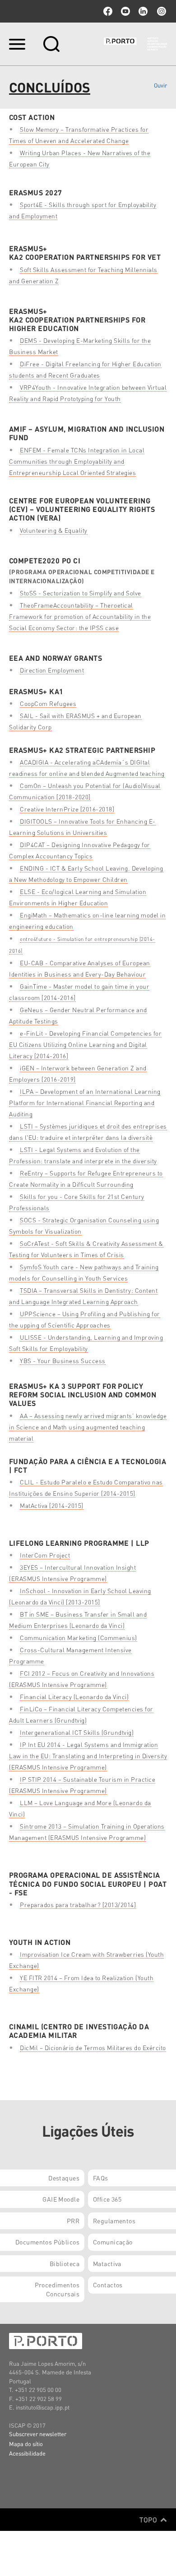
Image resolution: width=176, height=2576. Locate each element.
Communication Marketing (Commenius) (79, 1638)
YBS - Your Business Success (63, 1361)
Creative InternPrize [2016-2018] (67, 809)
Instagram (161, 11)
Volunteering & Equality (54, 530)
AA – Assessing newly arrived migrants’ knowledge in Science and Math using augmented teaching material (88, 1427)
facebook (108, 11)
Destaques (64, 2178)
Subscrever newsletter (38, 2434)
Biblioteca (65, 2263)
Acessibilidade (27, 2453)
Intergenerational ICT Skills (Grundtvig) (77, 1732)
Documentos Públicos (47, 2242)
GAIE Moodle (61, 2199)
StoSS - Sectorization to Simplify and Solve (81, 593)
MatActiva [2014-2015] (52, 1505)
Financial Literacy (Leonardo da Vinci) (74, 1697)
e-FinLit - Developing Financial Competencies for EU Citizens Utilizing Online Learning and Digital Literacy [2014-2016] (85, 1044)
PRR (73, 2221)
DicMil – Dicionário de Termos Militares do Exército (93, 2048)
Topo (149, 2520)
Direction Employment (52, 670)
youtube (125, 11)
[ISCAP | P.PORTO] (135, 44)
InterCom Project (45, 1555)
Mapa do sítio (26, 2444)
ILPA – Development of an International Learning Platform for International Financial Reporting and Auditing (85, 1103)
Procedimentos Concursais (57, 2289)
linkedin (143, 11)
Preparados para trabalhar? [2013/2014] (78, 1905)
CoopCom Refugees (48, 703)
